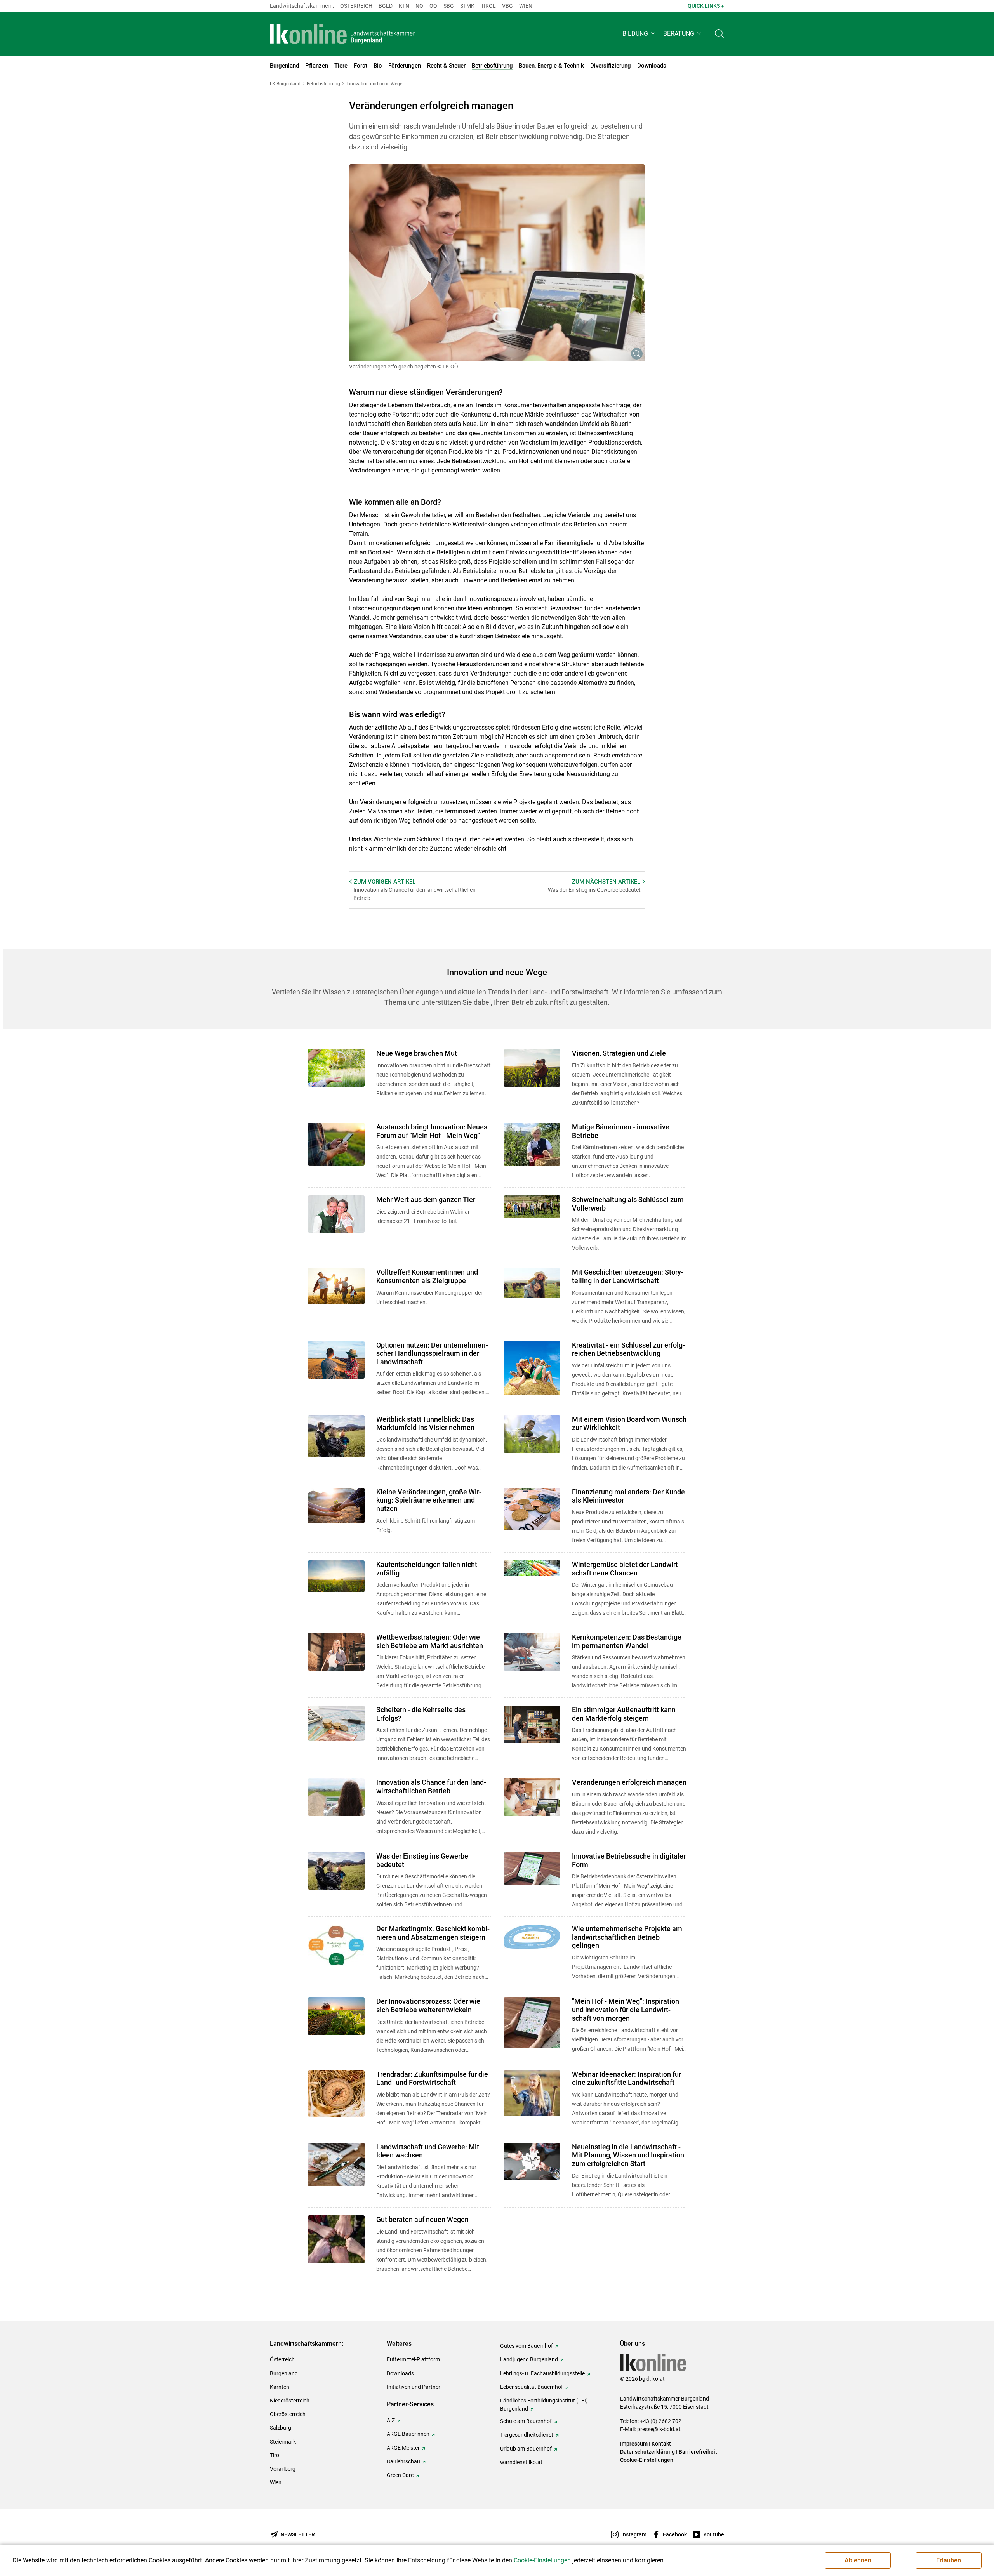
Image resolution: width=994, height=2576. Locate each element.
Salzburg (281, 2428)
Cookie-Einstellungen (647, 2460)
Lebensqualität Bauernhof (532, 2387)
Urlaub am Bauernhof (526, 2449)
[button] (640, 34)
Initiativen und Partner (414, 2387)
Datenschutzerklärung (647, 2452)
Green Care (400, 2475)
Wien (526, 6)
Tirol (488, 6)
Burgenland (284, 2373)
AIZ (391, 2420)
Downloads (400, 2373)
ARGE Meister (403, 2448)
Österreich (356, 6)
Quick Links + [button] (706, 6)
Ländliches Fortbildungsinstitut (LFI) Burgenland (544, 2405)
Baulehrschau (403, 2461)
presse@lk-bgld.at (659, 2429)
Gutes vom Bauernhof (527, 2346)
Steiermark (283, 2442)
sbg (449, 6)
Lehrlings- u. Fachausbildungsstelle (542, 2373)
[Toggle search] (719, 34)
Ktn (404, 6)
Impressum (634, 2444)
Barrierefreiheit (698, 2452)
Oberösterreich (288, 2414)
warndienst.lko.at (521, 2462)
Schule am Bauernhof (526, 2421)
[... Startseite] (342, 34)
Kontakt (661, 2444)
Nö (419, 6)
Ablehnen (858, 2560)
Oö (433, 6)
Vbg (507, 6)
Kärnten (280, 2387)
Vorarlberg (283, 2469)
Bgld (386, 6)
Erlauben (949, 2560)
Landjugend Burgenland (529, 2359)
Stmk (467, 6)
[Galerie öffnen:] (497, 263)
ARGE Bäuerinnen (408, 2434)
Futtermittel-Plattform (413, 2359)
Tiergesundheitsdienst (527, 2435)
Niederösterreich (290, 2401)
